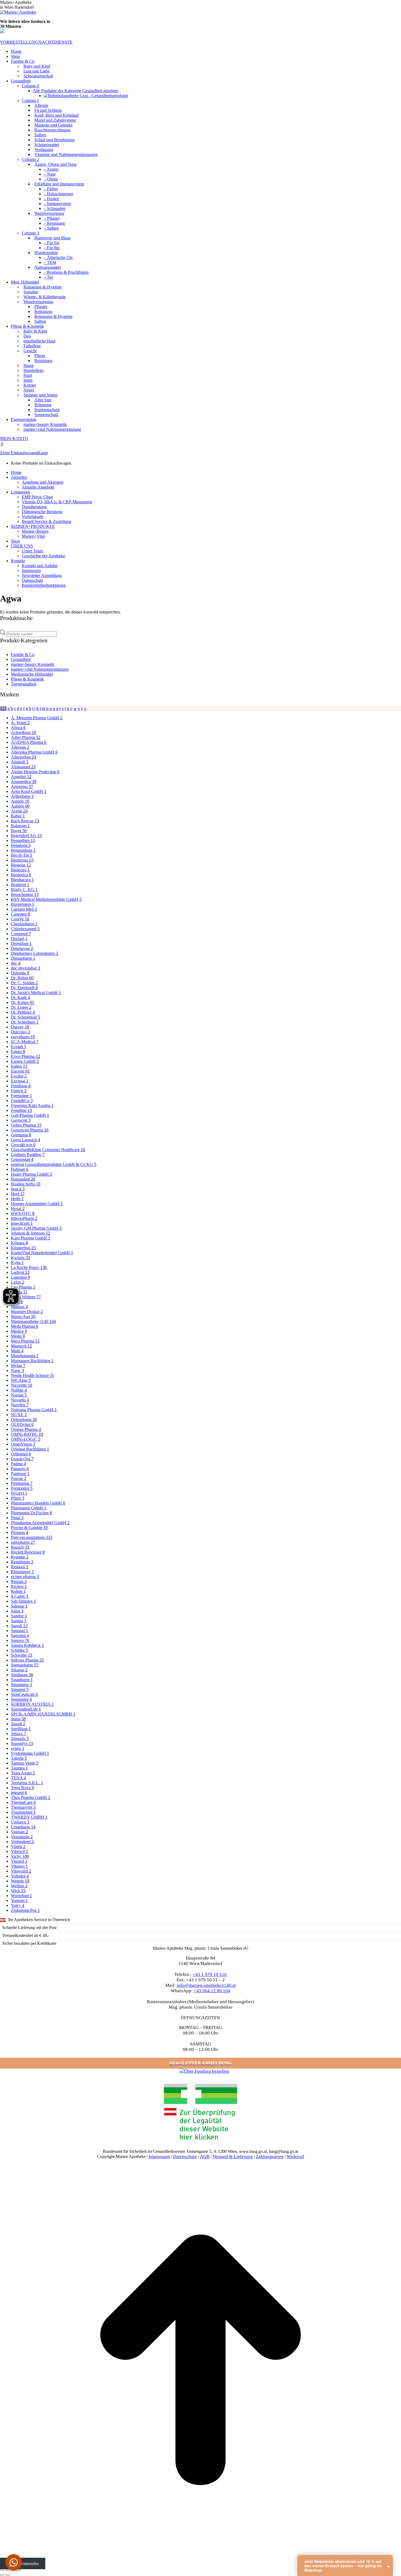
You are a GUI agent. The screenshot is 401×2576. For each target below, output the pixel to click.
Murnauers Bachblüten (32, 1361)
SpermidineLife (26, 1709)
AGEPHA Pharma (29, 742)
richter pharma (25, 1577)
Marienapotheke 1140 (33, 1321)
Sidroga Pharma (27, 1660)
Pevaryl (19, 1493)
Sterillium (21, 1729)
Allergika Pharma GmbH (34, 752)
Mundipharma (25, 1356)
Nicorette (22, 1385)
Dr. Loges (21, 1007)
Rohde (18, 1591)
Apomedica (24, 782)
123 (3, 708)
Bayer (19, 831)
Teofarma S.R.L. (27, 1783)
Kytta (17, 1263)
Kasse (43, 453)
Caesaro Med (24, 909)
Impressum (159, 2157)
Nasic (17, 1370)
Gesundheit (21, 659)
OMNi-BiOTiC (27, 1434)
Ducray (20, 1027)
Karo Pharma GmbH (31, 1238)
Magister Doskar (27, 1312)
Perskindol (22, 1488)
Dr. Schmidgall (26, 1017)
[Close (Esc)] (2, 2570)
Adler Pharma (26, 737)
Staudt (18, 1724)
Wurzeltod (21, 1896)
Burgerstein (23, 904)
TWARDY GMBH (29, 1817)
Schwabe (22, 1655)
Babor (18, 816)
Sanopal (20, 1631)
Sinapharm (22, 1680)
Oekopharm (24, 1420)
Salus (17, 1611)
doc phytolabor (26, 968)
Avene (19, 811)
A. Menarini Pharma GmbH (37, 718)
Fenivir (19, 1091)
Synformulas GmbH (30, 1753)
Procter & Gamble (29, 1528)
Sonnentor (21, 1699)
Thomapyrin (23, 1807)
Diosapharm (23, 958)
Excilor (19, 1076)
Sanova (20, 1640)
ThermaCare (23, 1802)
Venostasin (22, 1837)
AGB (205, 2157)
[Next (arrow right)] (8, 2575)
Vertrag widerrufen (23, 2564)
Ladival (20, 1272)
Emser (18, 1051)
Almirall (20, 762)
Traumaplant (23, 1812)
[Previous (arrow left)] (2, 2575)
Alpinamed (23, 767)
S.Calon (20, 1596)
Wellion (19, 1886)
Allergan (20, 747)
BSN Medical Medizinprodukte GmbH (46, 899)
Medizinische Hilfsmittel (32, 674)
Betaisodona (23, 850)
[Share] (8, 2570)
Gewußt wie (23, 1145)
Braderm (20, 885)
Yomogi (19, 1901)
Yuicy (18, 1905)
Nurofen (20, 1405)
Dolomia (20, 973)
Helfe (17, 1199)
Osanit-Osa (22, 1459)
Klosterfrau (23, 1248)
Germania (21, 1135)
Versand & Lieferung (233, 2157)
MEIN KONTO (14, 439)
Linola (19, 1292)
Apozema (22, 786)
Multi (17, 1351)
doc (16, 963)
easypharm (23, 1037)
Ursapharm (23, 1827)
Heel (18, 1194)
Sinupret (20, 1689)
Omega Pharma (26, 1429)
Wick (18, 1891)
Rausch (20, 1547)
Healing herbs (26, 1184)
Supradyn (22, 1743)
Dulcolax (20, 1032)
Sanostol (20, 1635)
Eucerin (20, 1071)
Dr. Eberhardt (24, 988)
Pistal (17, 1518)
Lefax (18, 1282)
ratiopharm (23, 1542)
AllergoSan (23, 757)
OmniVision (23, 1444)
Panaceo (20, 1469)
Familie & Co (23, 654)
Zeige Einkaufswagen (19, 453)
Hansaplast (23, 1179)
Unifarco (20, 1822)
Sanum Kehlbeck (27, 1645)
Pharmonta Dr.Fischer (31, 1513)
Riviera (19, 1586)
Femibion (21, 1086)
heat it (18, 1189)
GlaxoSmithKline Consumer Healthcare (48, 1150)
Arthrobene (22, 796)
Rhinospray (23, 1572)
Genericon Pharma (30, 1130)
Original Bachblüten (30, 1449)
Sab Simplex (23, 1601)
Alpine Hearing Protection (35, 772)
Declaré (19, 939)
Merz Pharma (25, 1341)
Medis (18, 1336)
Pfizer (18, 1498)
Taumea (19, 1768)
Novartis (20, 1400)
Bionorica (21, 875)
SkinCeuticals (24, 1694)
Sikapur (19, 1670)
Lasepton (20, 1277)
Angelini (21, 777)
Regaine (20, 1557)
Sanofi (19, 1626)
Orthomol (21, 1454)
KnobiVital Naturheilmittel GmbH (42, 1253)
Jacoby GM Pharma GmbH (36, 1228)
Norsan (19, 1395)
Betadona (21, 845)
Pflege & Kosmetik (27, 679)
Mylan (18, 1366)
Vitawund (21, 1871)
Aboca (18, 728)
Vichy (20, 1856)
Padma (18, 1464)
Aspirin (20, 801)
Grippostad (22, 1159)
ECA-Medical (25, 1042)
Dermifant (21, 944)
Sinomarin (21, 1685)
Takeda (19, 1758)
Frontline (21, 1110)
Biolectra (20, 870)
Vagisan (19, 1832)
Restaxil (20, 1567)
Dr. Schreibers (25, 1022)
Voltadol (20, 1876)
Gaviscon (21, 1120)
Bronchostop (25, 894)
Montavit (21, 1346)
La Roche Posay (29, 1267)
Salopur (19, 1606)
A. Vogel (20, 723)
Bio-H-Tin (22, 855)
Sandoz (19, 1616)
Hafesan (20, 1169)
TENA (18, 1778)
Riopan (19, 1582)
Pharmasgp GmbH (29, 1508)
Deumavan (22, 948)
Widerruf (295, 2157)
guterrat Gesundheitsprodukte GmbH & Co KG (54, 1164)
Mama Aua (23, 1316)
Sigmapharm (25, 1665)
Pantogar (20, 1474)
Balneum (20, 826)
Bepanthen (23, 840)
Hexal (18, 1209)
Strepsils (20, 1739)
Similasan (22, 1675)
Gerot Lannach (26, 1140)
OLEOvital (22, 1424)
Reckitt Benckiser (28, 1552)
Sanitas (19, 1621)
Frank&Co (22, 1101)
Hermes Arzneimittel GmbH (37, 1204)
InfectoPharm (24, 1218)
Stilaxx (19, 1734)
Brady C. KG (24, 890)
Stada (18, 1719)
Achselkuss (23, 732)
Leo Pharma (23, 1287)
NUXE (19, 1415)
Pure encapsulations (32, 1537)
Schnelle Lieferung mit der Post (29, 1928)
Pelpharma (22, 1483)
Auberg (20, 806)
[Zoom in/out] (19, 2570)
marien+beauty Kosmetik (33, 664)
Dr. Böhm (22, 978)
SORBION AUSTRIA (32, 1704)
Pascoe (19, 1478)
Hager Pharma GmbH (32, 1174)
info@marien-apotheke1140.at (206, 1985)
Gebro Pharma (26, 1125)
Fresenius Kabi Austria (32, 1105)
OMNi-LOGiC (26, 1439)
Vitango (19, 1866)
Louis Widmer (26, 1297)
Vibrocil (20, 1851)
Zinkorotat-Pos (25, 1910)
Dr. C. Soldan (24, 983)
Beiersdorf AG (26, 836)
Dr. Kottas (23, 1002)
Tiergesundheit (24, 684)
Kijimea (19, 1243)
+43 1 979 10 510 (210, 1974)
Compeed (21, 934)
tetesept (19, 1793)
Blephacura (22, 880)
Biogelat (21, 865)
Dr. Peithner (23, 1012)
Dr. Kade (20, 997)
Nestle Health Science (32, 1375)
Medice (19, 1331)
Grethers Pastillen (28, 1155)
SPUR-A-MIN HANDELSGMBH (43, 1714)
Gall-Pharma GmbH (30, 1115)
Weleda (20, 1881)
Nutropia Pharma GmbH (34, 1410)
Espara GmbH (25, 1061)
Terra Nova (22, 1788)
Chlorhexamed (25, 929)
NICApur (21, 1380)
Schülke (20, 1650)
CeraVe (20, 919)
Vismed (19, 1861)
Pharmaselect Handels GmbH (38, 1503)
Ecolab (19, 1047)
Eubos (19, 1066)
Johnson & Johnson (31, 1233)
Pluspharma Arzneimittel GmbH (40, 1523)
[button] (14, 2562)
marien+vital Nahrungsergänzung (40, 669)
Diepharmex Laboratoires (35, 953)
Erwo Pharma (26, 1056)
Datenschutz (185, 2157)
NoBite (19, 1390)
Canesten (20, 914)
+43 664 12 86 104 (212, 1991)
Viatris (18, 1847)
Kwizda (20, 1258)
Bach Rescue (25, 821)
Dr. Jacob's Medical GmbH (36, 993)
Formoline (21, 1096)
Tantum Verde (25, 1763)
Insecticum (22, 1223)
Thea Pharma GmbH (31, 1797)
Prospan (20, 1532)
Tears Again (23, 1773)
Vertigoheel (22, 1842)
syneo (18, 1748)
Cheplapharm (24, 924)
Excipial (20, 1081)
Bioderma (22, 860)
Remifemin (22, 1562)
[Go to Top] (200, 2559)
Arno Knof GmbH (29, 791)
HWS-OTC (23, 1213)
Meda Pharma (25, 1326)
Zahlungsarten (270, 2157)
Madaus (19, 1307)
